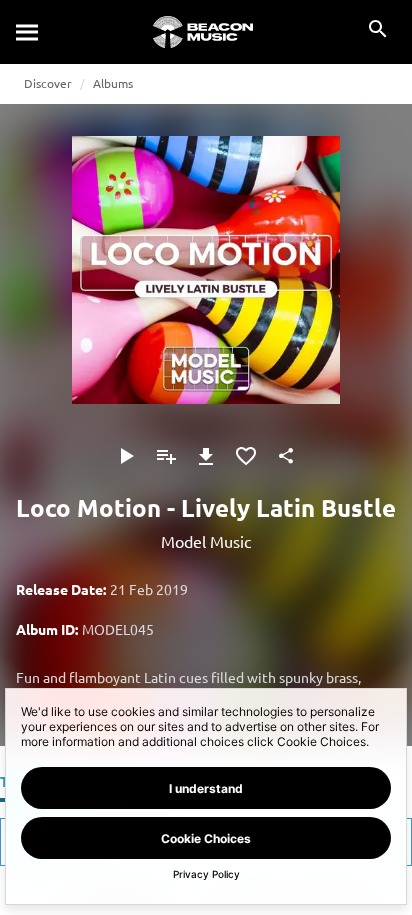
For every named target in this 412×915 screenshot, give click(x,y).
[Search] (28, 32)
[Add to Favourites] (246, 456)
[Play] (126, 456)
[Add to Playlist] (166, 456)
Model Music (206, 541)
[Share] (286, 456)
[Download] (206, 456)
